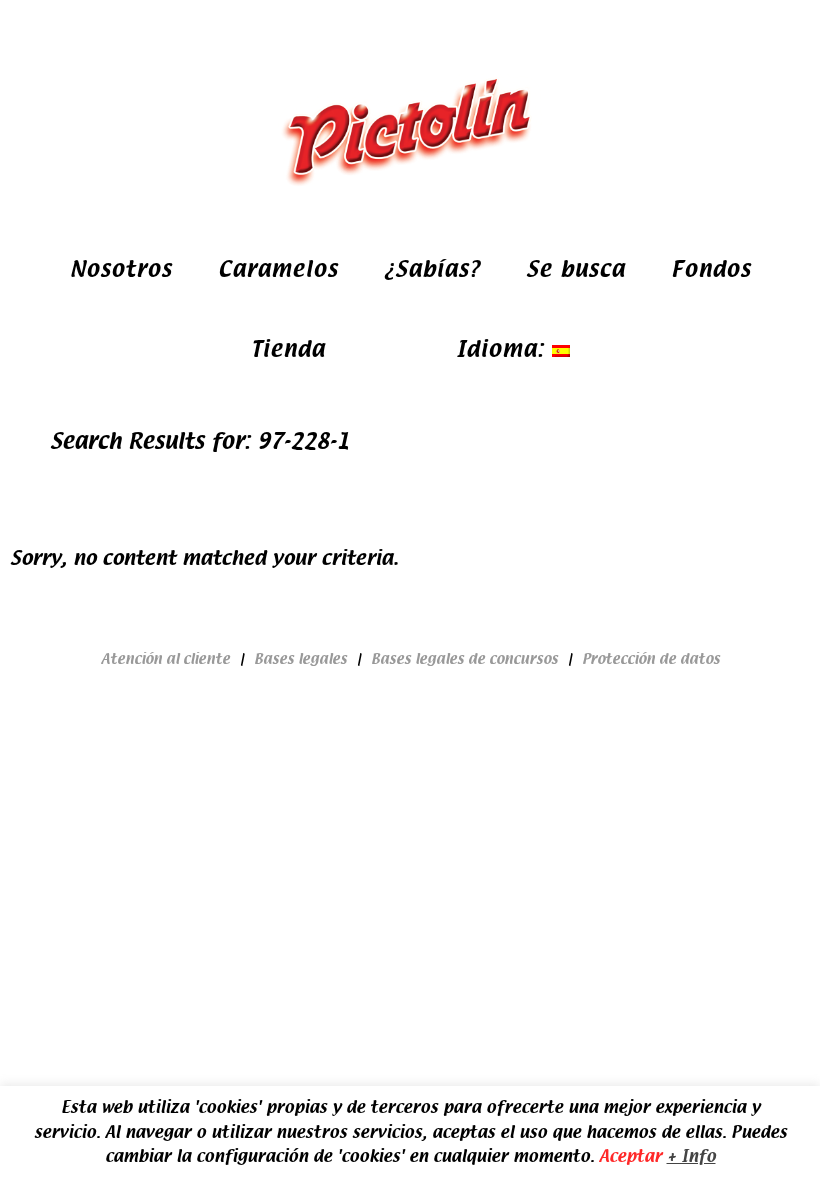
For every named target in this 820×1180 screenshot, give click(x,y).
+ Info (691, 1156)
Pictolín (410, 130)
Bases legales (300, 659)
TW (413, 349)
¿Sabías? (432, 269)
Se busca (575, 269)
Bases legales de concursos (464, 659)
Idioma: (504, 349)
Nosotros (121, 269)
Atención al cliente (165, 659)
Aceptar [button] (630, 1156)
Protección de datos (651, 659)
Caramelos (278, 269)
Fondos (711, 269)
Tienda (288, 349)
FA (370, 349)
